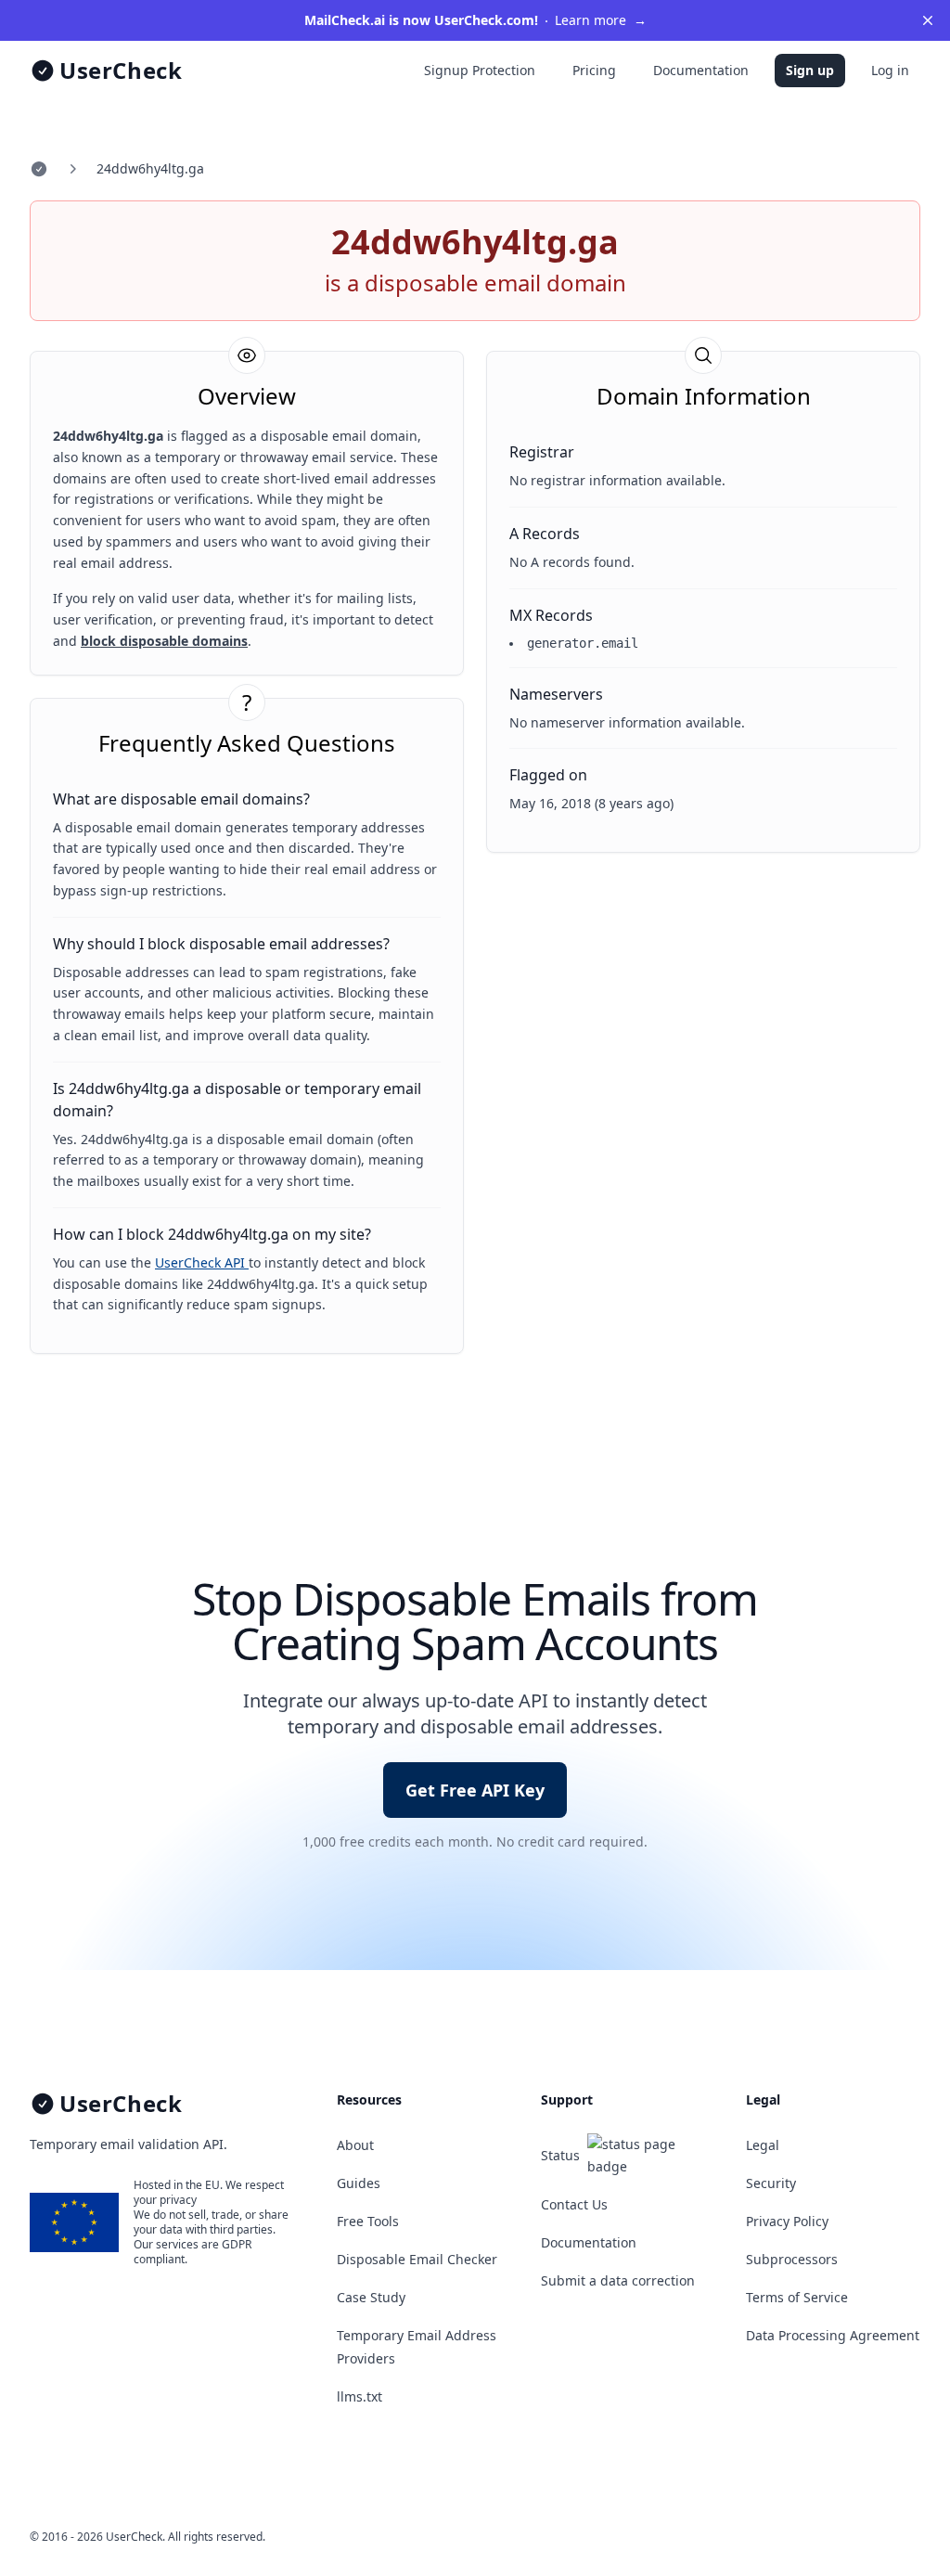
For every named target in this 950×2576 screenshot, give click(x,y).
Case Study (371, 2297)
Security (771, 2183)
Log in (890, 70)
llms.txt (359, 2396)
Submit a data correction (618, 2280)
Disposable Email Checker (417, 2259)
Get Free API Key (475, 1790)
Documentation (701, 70)
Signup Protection (480, 70)
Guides (359, 2183)
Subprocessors (792, 2259)
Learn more (475, 20)
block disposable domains (164, 641)
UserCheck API (202, 1262)
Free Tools (368, 2221)
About (355, 2145)
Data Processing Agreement (833, 2335)
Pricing (594, 70)
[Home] (39, 169)
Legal (763, 2145)
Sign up (810, 70)
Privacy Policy (787, 2221)
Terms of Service (797, 2297)
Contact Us (574, 2204)
